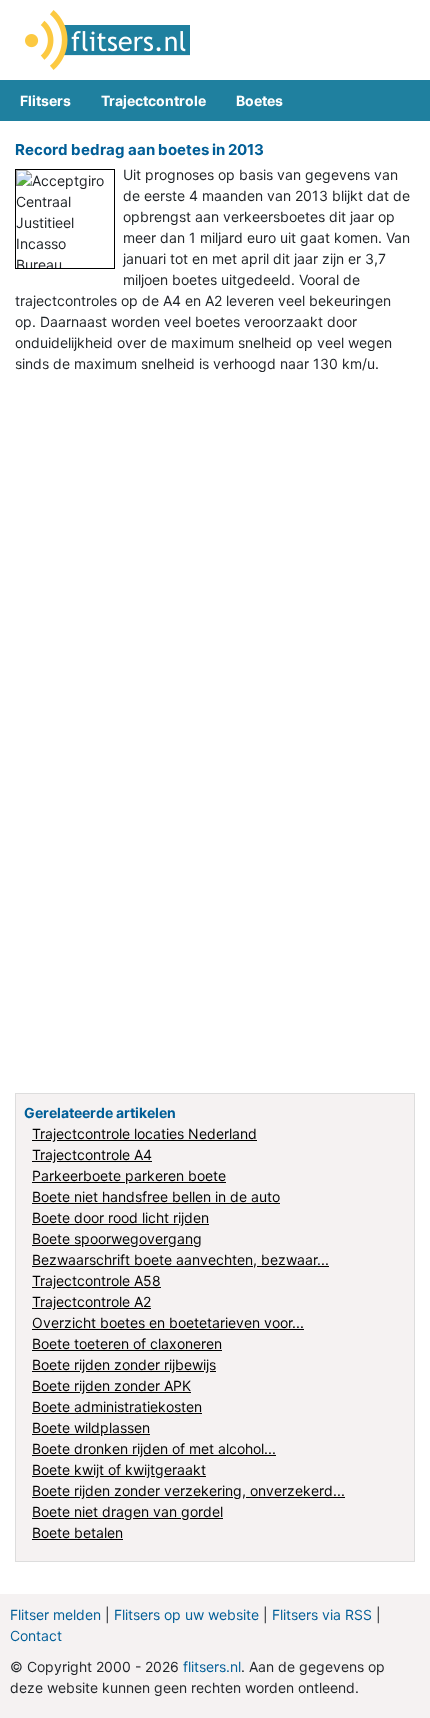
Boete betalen (77, 1532)
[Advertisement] (215, 511)
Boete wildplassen (91, 1427)
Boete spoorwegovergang (117, 1238)
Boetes (259, 100)
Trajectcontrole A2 (91, 1301)
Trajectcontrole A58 (96, 1280)
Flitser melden (55, 1614)
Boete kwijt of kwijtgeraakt (119, 1469)
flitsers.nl (212, 1666)
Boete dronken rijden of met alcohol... (154, 1448)
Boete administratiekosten (117, 1406)
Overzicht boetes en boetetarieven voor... (168, 1322)
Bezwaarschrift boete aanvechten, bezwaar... (180, 1259)
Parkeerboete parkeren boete (129, 1175)
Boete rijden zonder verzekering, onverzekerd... (188, 1490)
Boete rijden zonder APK (111, 1385)
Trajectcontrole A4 (92, 1154)
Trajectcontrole (153, 100)
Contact (36, 1635)
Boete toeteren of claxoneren (127, 1343)
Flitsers (45, 100)
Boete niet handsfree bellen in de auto (156, 1196)
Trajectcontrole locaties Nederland (144, 1133)
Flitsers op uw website (186, 1614)
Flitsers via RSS (322, 1614)
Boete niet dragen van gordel (127, 1511)
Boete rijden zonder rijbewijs (124, 1364)
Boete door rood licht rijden (120, 1217)
